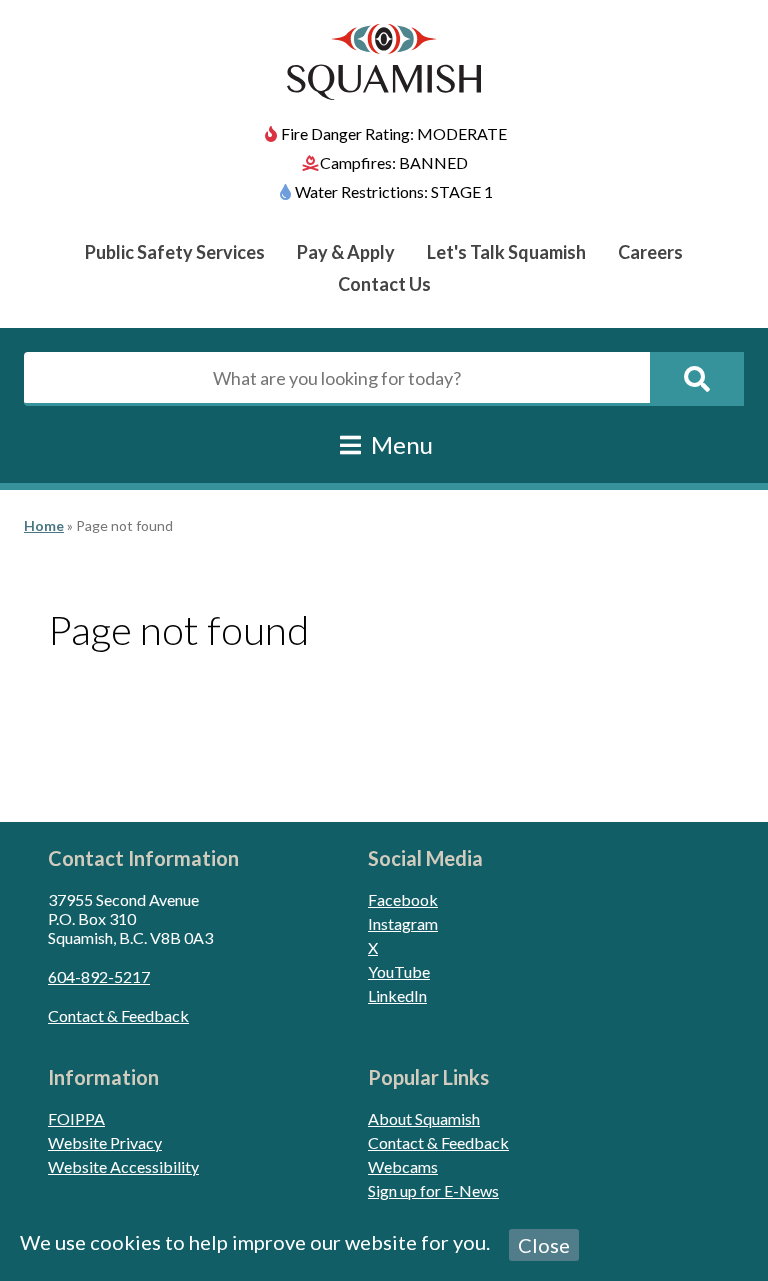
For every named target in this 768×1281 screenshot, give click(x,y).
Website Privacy (105, 1142)
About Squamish (424, 1118)
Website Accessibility (123, 1166)
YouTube (399, 971)
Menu (399, 444)
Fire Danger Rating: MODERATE (394, 133)
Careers (650, 252)
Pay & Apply (346, 252)
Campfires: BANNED (394, 162)
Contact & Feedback (118, 1015)
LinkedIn (397, 995)
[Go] (697, 379)
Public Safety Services (175, 252)
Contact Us (384, 284)
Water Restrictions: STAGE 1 (394, 191)
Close (544, 1245)
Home (44, 525)
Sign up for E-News (433, 1190)
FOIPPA (76, 1118)
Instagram (403, 923)
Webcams (403, 1166)
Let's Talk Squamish (506, 252)
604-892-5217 (99, 976)
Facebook (403, 899)
